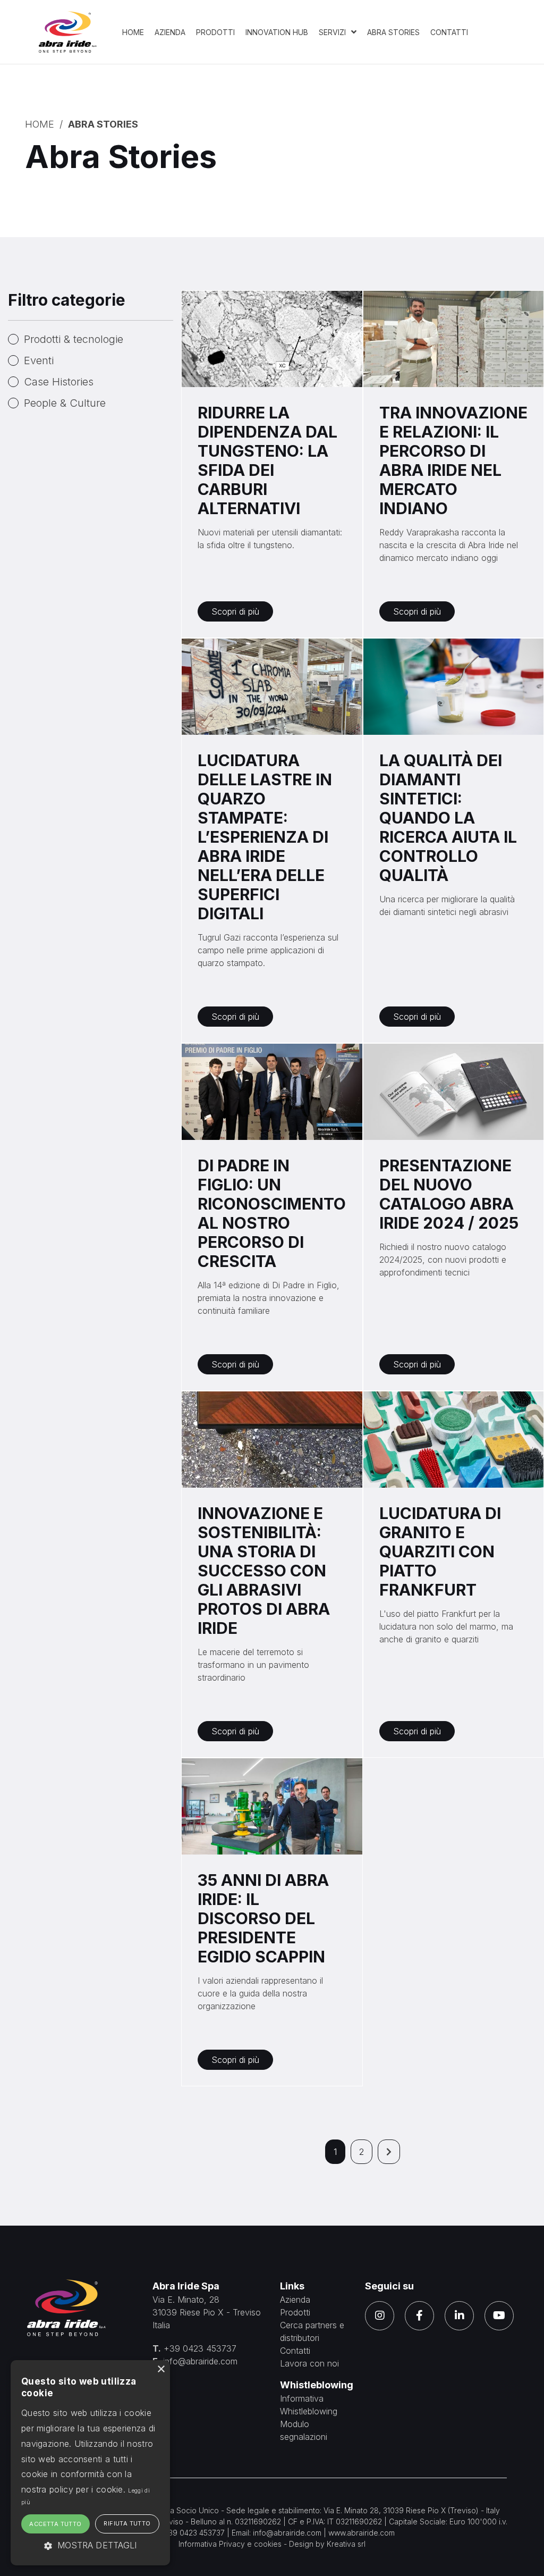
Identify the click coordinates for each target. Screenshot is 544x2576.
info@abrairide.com (200, 2361)
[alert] (90, 2463)
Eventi (39, 360)
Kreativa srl (346, 2544)
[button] (90, 2545)
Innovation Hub (277, 32)
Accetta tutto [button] (55, 2524)
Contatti (449, 32)
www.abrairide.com (362, 2533)
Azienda (170, 32)
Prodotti (215, 32)
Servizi (333, 32)
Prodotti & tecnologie (74, 339)
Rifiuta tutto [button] (127, 2523)
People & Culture (65, 403)
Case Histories (59, 382)
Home (133, 32)
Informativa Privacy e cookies (230, 2544)
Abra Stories (393, 32)
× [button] (161, 2369)
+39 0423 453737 (200, 2348)
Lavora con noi (309, 2363)
